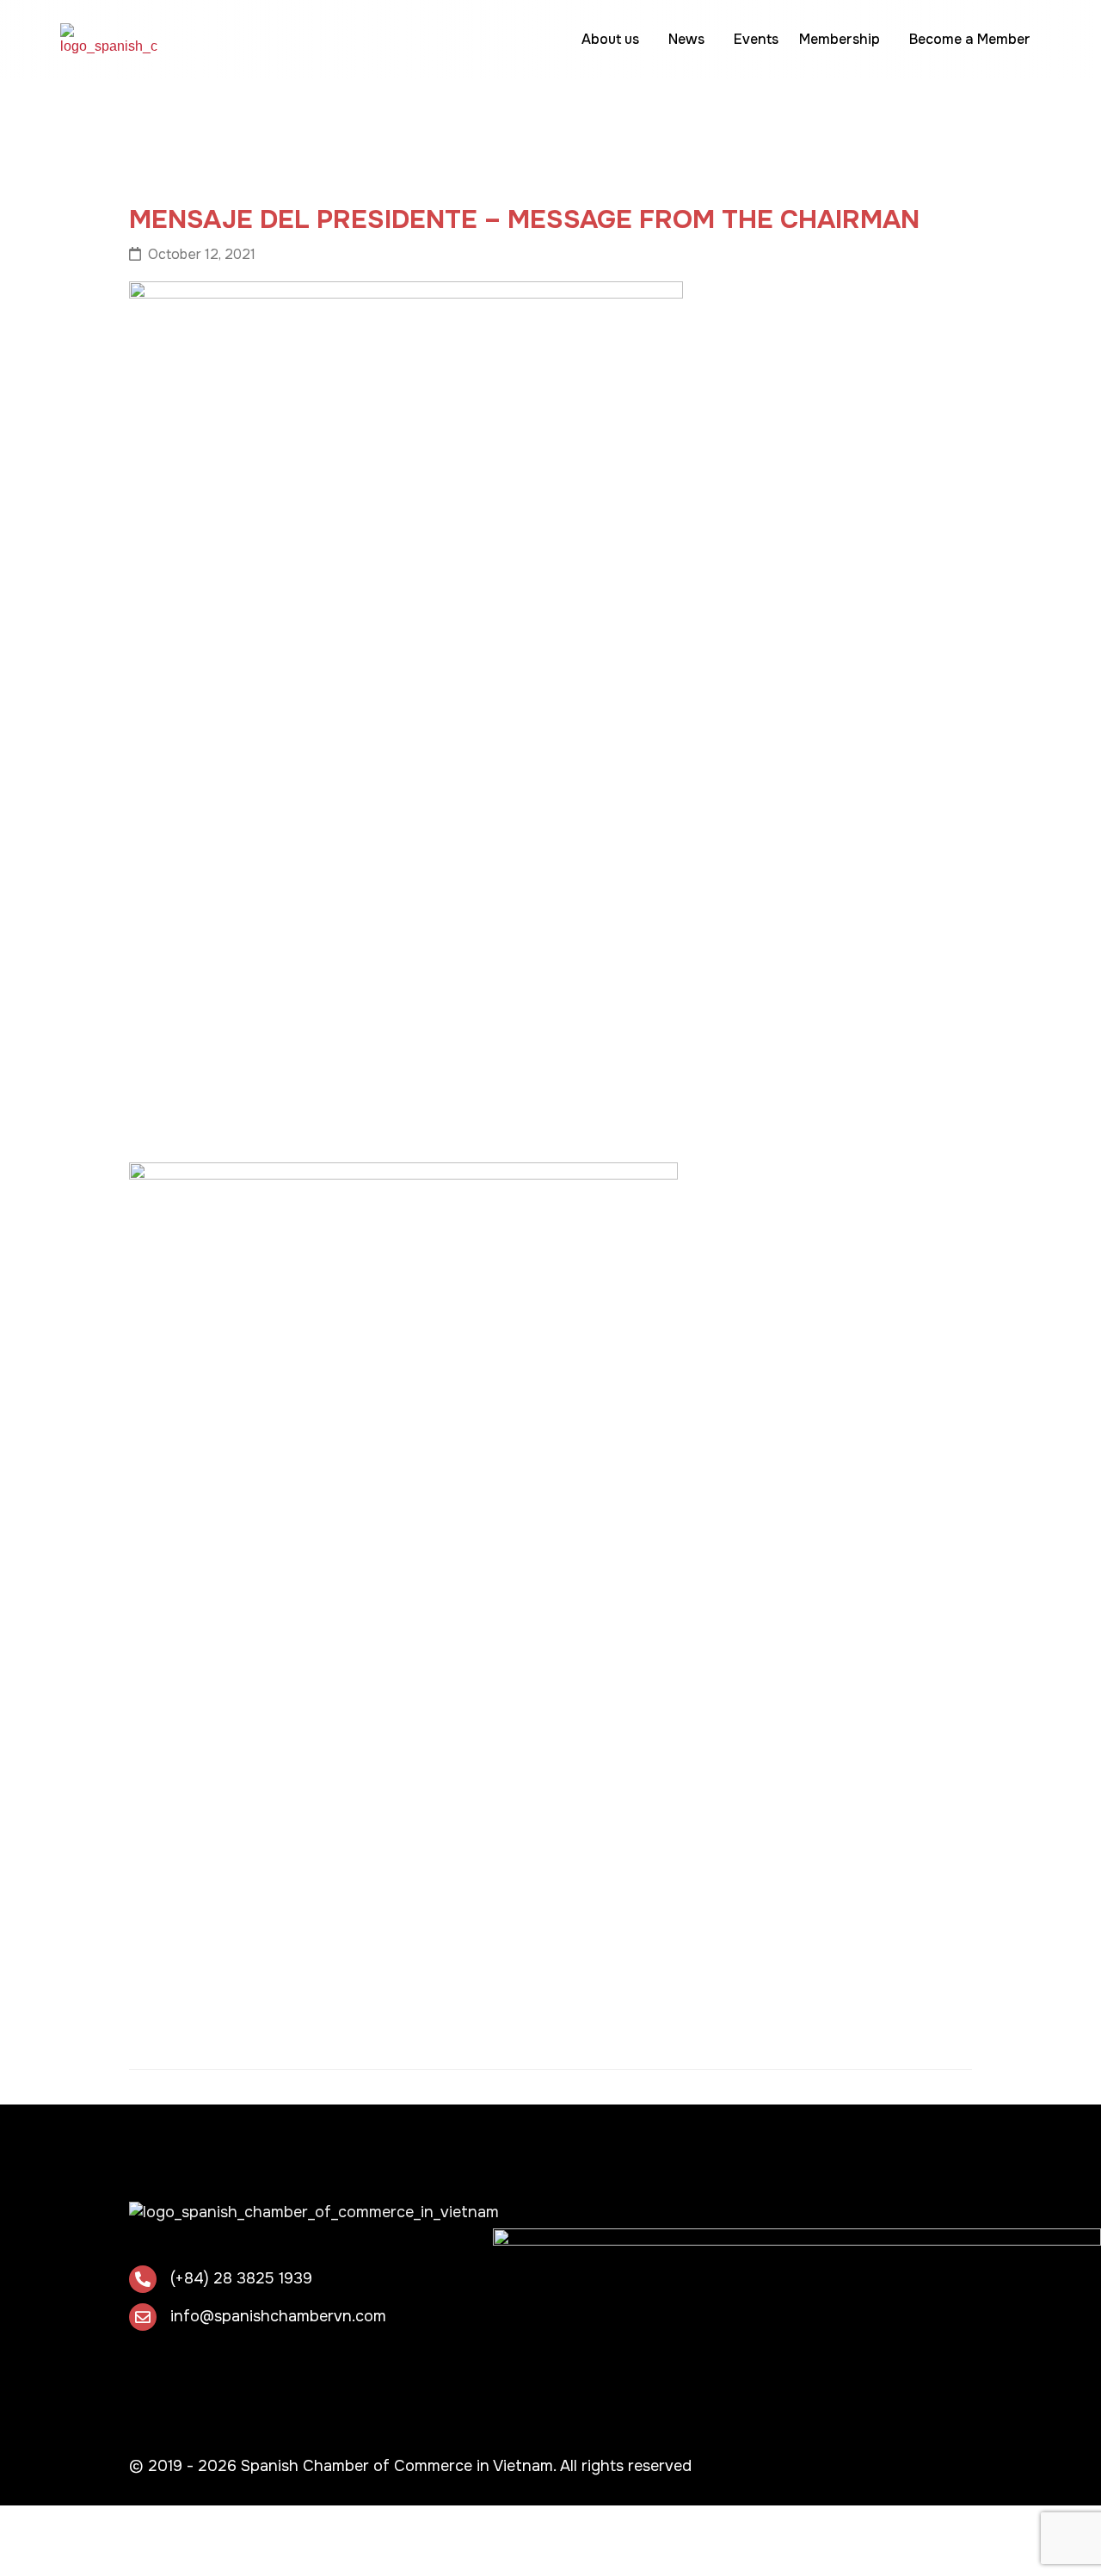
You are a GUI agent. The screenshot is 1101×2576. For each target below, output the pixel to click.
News (686, 39)
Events (756, 39)
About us (610, 39)
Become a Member (970, 39)
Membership (840, 39)
